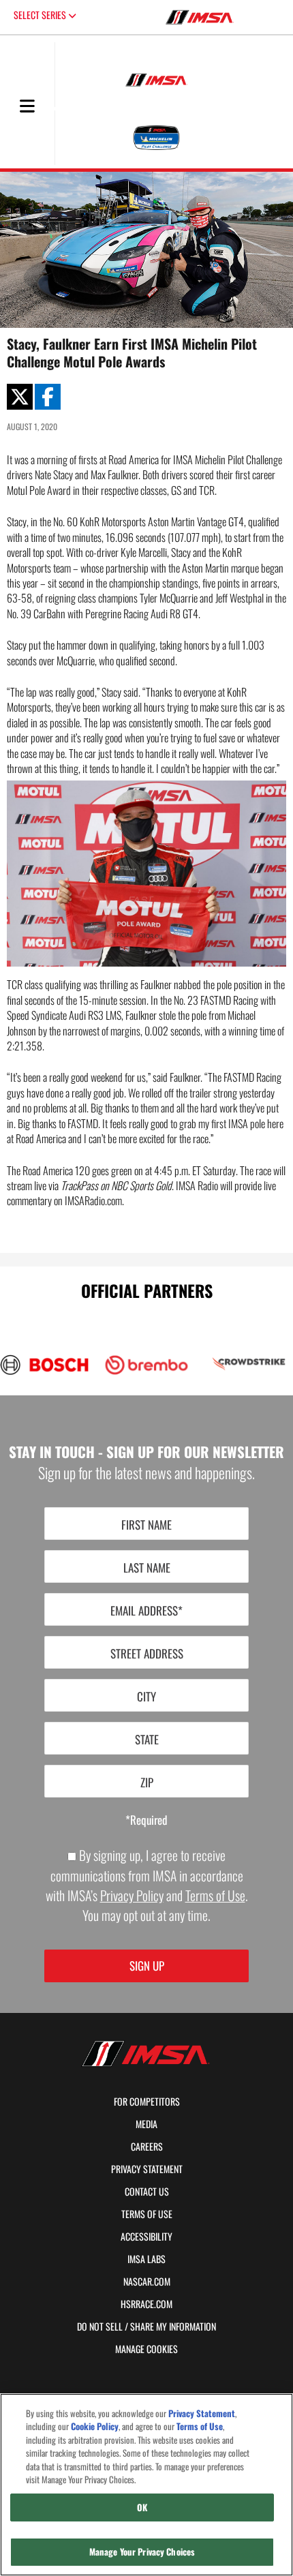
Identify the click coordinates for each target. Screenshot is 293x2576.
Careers (147, 2147)
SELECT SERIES (41, 15)
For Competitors (147, 2102)
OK (142, 2507)
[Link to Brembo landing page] (146, 1365)
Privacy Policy (132, 1895)
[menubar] (27, 107)
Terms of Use (215, 1895)
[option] (140, 1365)
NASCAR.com (147, 2282)
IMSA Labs (146, 2259)
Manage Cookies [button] (146, 2349)
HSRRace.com (146, 2304)
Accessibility (146, 2237)
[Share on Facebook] (48, 397)
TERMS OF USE (147, 2214)
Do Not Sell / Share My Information (146, 2327)
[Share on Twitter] (20, 397)
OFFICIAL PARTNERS (147, 1290)
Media (146, 2124)
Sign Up (147, 1966)
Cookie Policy (95, 2426)
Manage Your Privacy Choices (142, 2551)
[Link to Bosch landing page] (44, 1365)
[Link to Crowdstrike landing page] (249, 1364)
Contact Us (147, 2192)
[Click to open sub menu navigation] (27, 105)
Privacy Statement (147, 2169)
